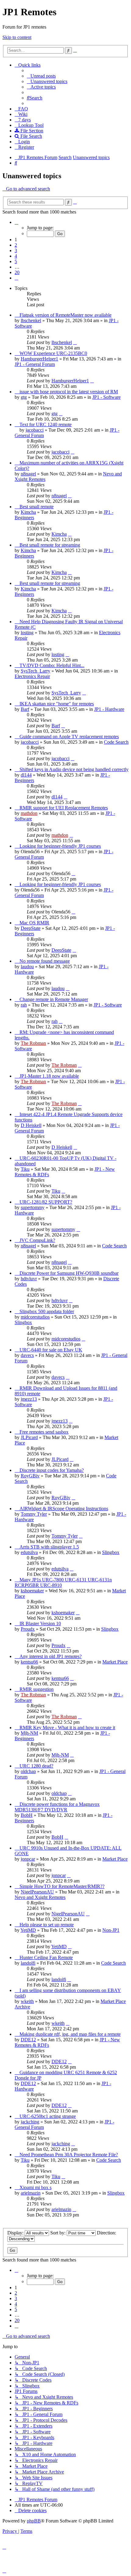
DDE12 (28, 2040)
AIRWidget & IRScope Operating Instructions (64, 1509)
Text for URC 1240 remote (46, 424)
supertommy (33, 1207)
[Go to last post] (75, 342)
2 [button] (16, 245)
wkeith (27, 2001)
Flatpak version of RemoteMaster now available (65, 315)
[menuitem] (41, 76)
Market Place (115, 1662)
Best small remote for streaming (50, 545)
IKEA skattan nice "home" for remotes (57, 704)
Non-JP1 (111, 1930)
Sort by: (58, 2233)
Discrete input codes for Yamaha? (52, 1470)
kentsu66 (29, 1662)
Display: (16, 2233)
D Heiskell (31, 1125)
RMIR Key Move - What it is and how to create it (67, 1728)
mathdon (29, 813)
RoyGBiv (30, 1476)
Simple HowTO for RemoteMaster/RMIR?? (62, 1886)
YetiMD (28, 1930)
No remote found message (45, 961)
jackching (30, 2122)
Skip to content (17, 37)
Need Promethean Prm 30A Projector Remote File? (69, 2155)
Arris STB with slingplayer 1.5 (49, 1547)
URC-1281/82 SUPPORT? (46, 1202)
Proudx (28, 1629)
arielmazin (31, 2193)
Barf (25, 709)
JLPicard (29, 1437)
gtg (24, 397)
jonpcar (28, 1859)
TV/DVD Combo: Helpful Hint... (52, 665)
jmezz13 (29, 1399)
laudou (27, 966)
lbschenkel (31, 320)
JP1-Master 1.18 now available (49, 1076)
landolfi (28, 1963)
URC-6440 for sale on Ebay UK (51, 1350)
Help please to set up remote (47, 1925)
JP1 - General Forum (35, 364)
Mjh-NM (29, 1733)
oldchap (28, 1771)
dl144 (26, 775)
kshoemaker (32, 1591)
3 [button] (16, 250)
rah (24, 1005)
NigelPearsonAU (37, 1892)
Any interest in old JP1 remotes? (51, 1656)
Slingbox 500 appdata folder (47, 1311)
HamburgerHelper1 (39, 359)
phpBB (34, 2521)
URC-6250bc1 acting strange (48, 2116)
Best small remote (37, 507)
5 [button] (16, 261)
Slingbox (23, 1322)
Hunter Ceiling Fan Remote (46, 1957)
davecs (27, 1355)
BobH (27, 1815)
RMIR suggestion (37, 1689)
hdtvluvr (29, 1279)
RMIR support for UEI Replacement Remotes (64, 808)
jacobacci (35, 430)
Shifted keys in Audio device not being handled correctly (74, 769)
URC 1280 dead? (36, 1766)
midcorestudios (35, 1317)
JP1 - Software (106, 397)
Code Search (116, 742)
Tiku (25, 1169)
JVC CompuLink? (37, 1240)
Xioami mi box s (35, 2187)
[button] (16, 222)
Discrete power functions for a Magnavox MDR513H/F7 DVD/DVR (57, 1807)
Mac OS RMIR (34, 923)
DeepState (31, 928)
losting (27, 633)
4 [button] (16, 256)
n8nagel (28, 474)
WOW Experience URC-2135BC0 (53, 353)
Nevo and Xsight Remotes (40, 1897)
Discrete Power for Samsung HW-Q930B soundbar (69, 1273)
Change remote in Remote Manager (54, 999)
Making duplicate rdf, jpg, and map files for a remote (70, 2034)
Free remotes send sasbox (44, 1432)
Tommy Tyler (34, 1514)
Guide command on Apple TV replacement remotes (69, 737)
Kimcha (28, 512)
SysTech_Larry (35, 671)
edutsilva (29, 1552)
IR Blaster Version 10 (40, 1623)
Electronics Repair (32, 676)
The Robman (33, 1043)
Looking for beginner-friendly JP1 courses (60, 846)
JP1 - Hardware (109, 709)
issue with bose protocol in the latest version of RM (69, 392)
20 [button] (17, 272)
